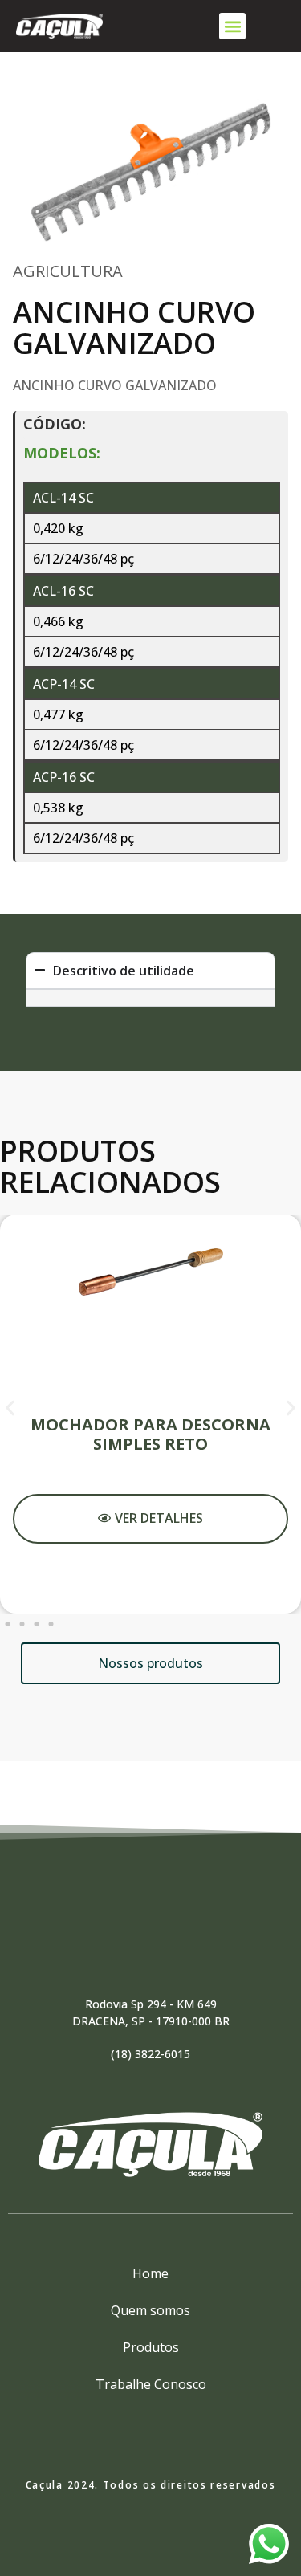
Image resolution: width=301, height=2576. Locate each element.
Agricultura (68, 271)
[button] (232, 26)
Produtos (151, 2347)
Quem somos (150, 2310)
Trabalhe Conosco (151, 2384)
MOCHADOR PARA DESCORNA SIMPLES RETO (150, 1434)
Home (150, 2273)
